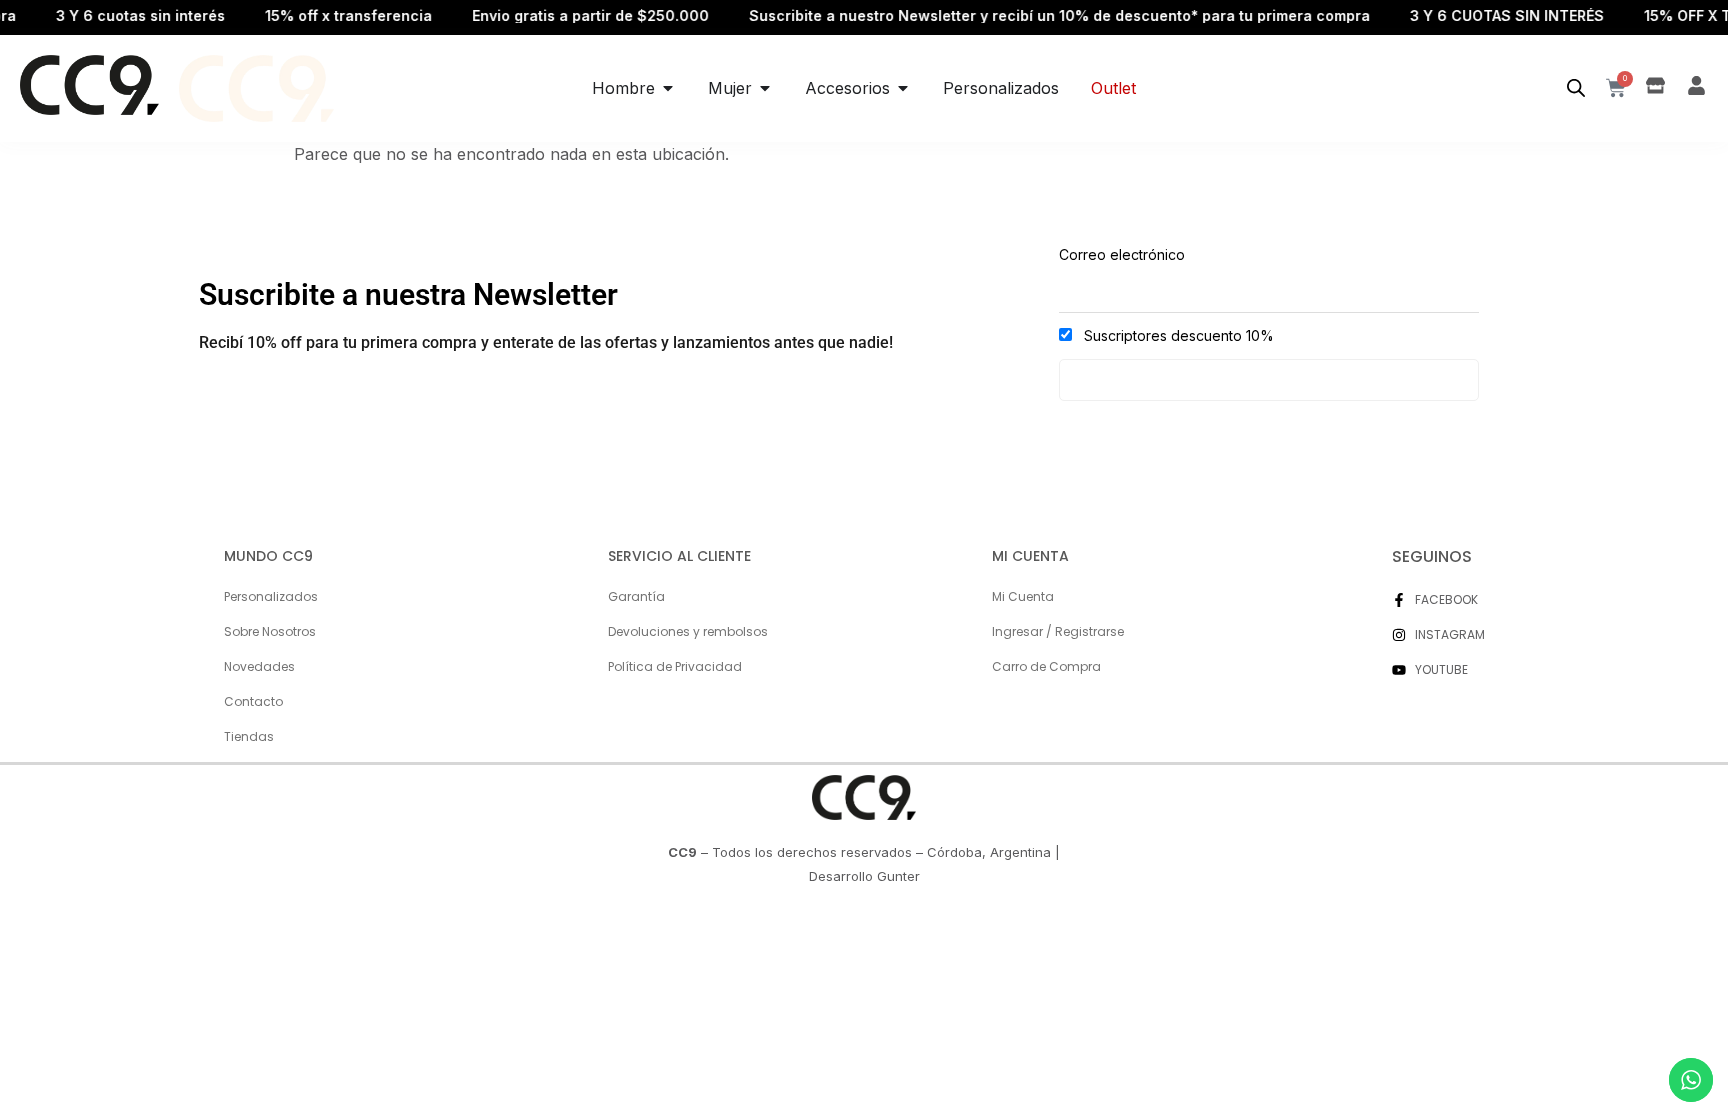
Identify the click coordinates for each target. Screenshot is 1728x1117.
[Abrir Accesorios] (903, 88)
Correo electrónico (1122, 254)
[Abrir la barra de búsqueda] (1576, 88)
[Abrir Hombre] (668, 88)
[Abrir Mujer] (765, 88)
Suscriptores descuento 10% (1177, 335)
